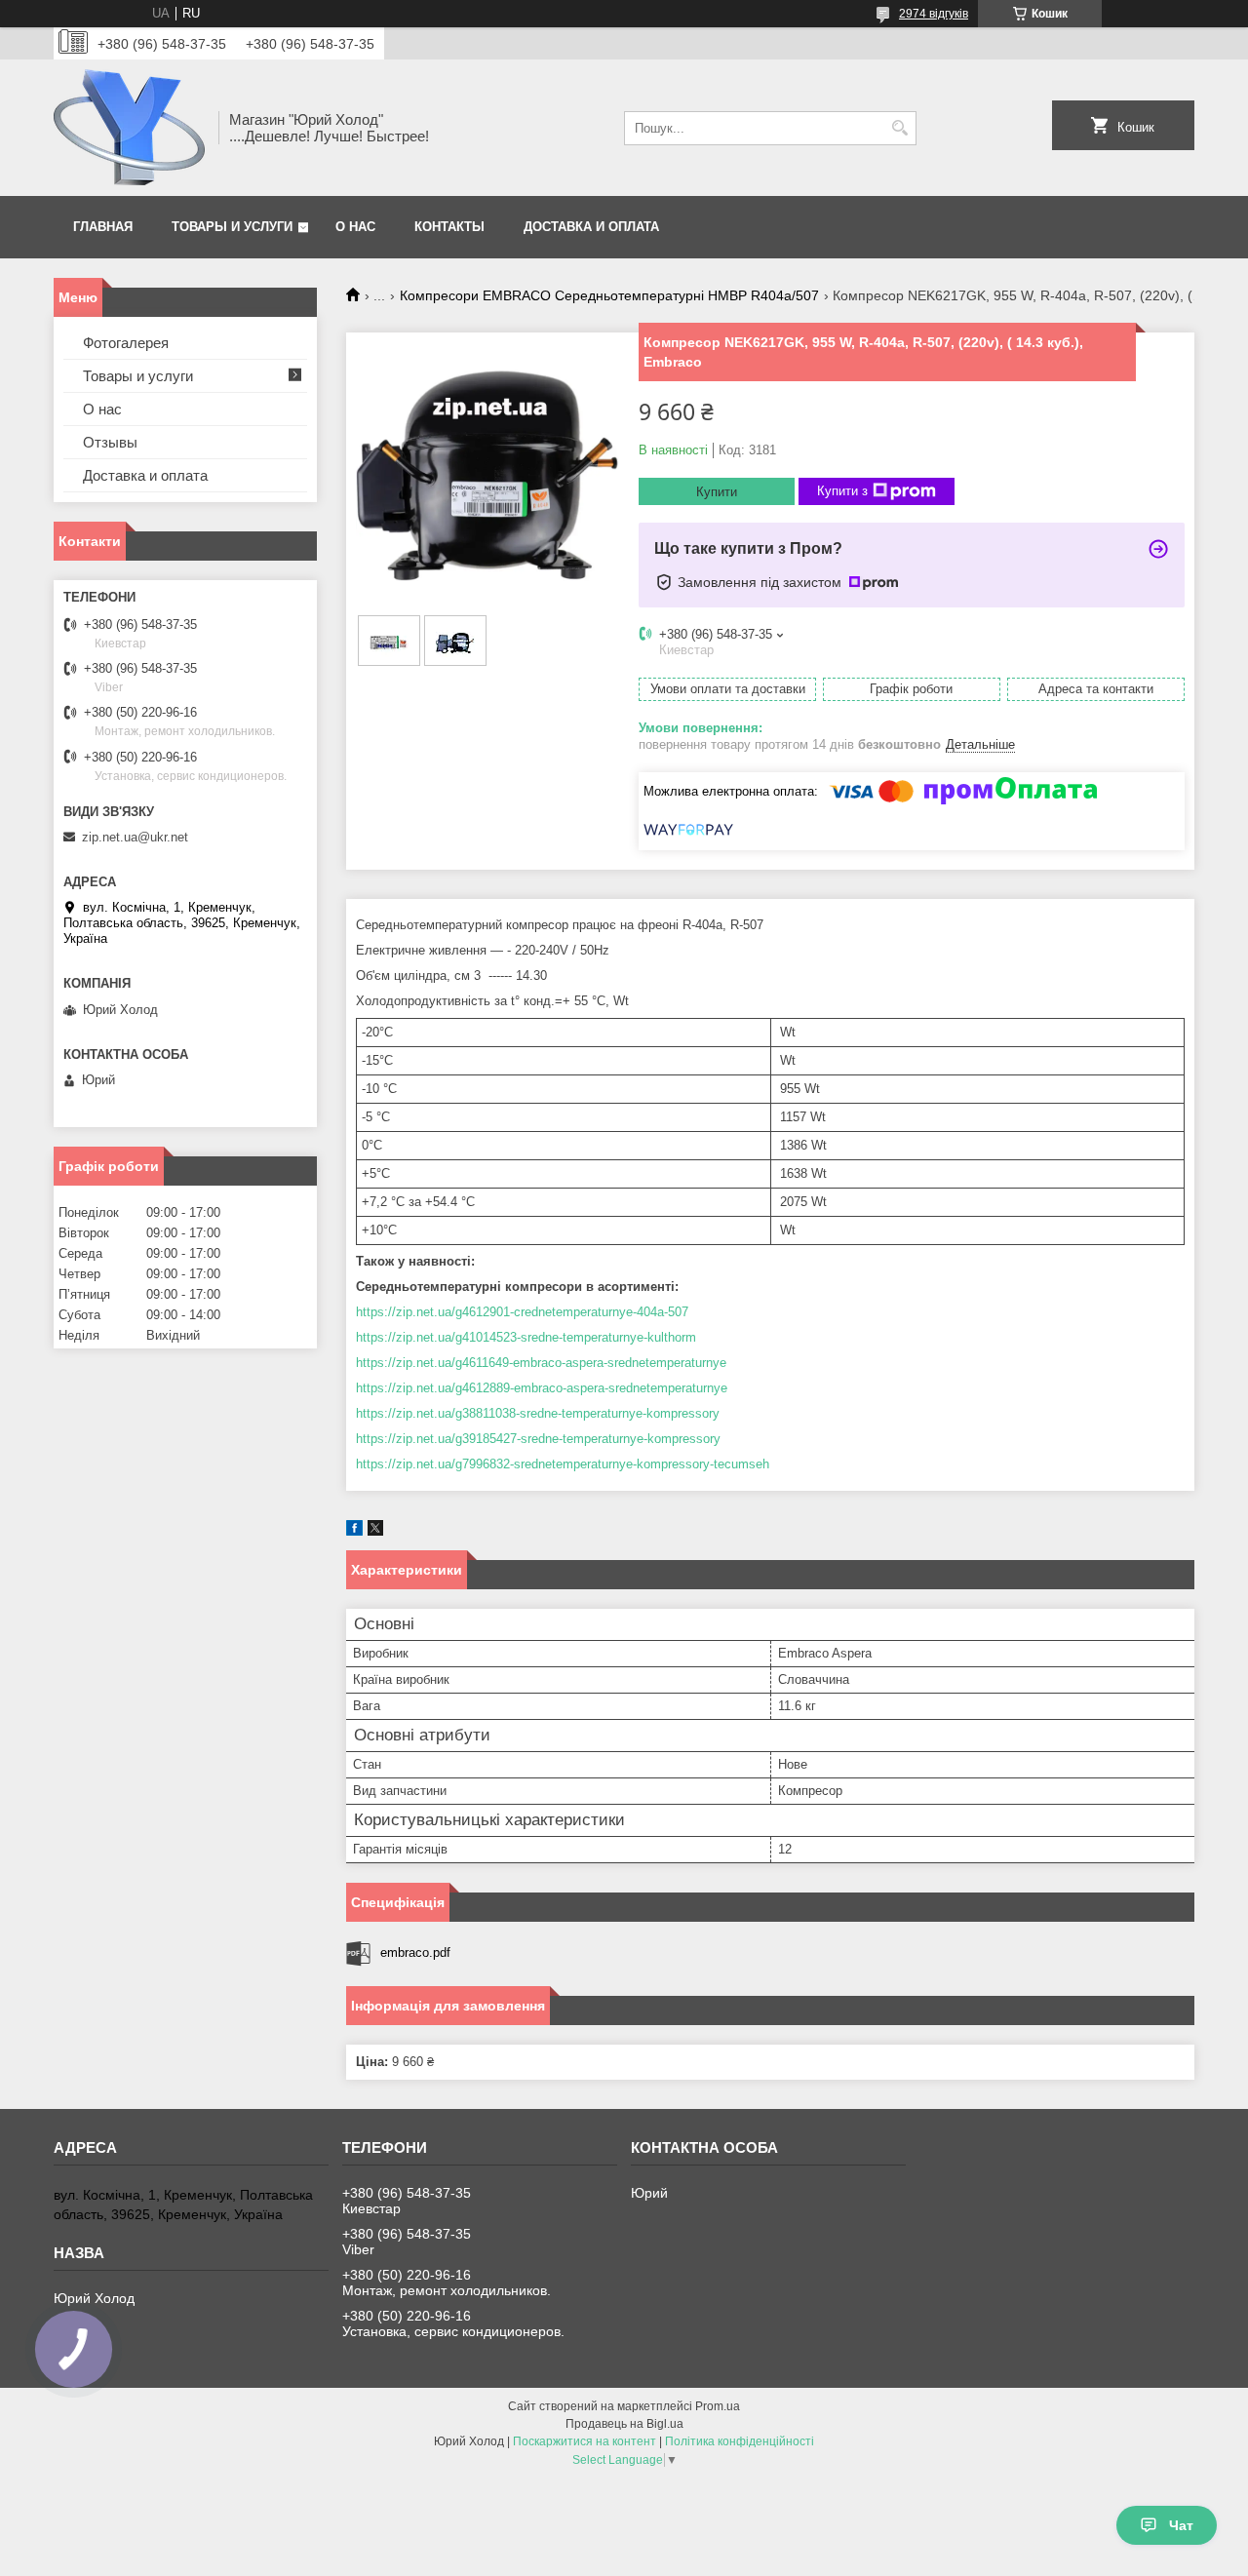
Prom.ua (718, 2406)
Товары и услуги (232, 227)
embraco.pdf (415, 1952)
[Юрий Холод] (129, 128)
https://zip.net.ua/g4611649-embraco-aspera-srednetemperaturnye (541, 1363)
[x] (375, 1531)
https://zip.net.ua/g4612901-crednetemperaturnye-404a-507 (522, 1312)
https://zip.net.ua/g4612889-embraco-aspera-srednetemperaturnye (542, 1388)
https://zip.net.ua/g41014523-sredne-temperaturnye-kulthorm (526, 1337)
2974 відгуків (934, 14)
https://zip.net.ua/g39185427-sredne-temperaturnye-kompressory (538, 1439)
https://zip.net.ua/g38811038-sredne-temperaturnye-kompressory (538, 1413)
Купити (717, 492)
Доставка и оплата (591, 227)
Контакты (449, 227)
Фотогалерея (126, 343)
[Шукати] (899, 128)
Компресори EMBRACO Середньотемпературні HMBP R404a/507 (609, 295)
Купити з (842, 491)
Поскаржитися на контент (585, 2441)
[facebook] (354, 1531)
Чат (1181, 2525)
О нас (355, 227)
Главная (103, 227)
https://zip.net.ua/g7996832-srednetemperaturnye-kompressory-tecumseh (563, 1464)
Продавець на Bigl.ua (624, 2424)
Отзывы (110, 442)
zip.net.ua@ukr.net (135, 837)
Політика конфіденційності (740, 2441)
